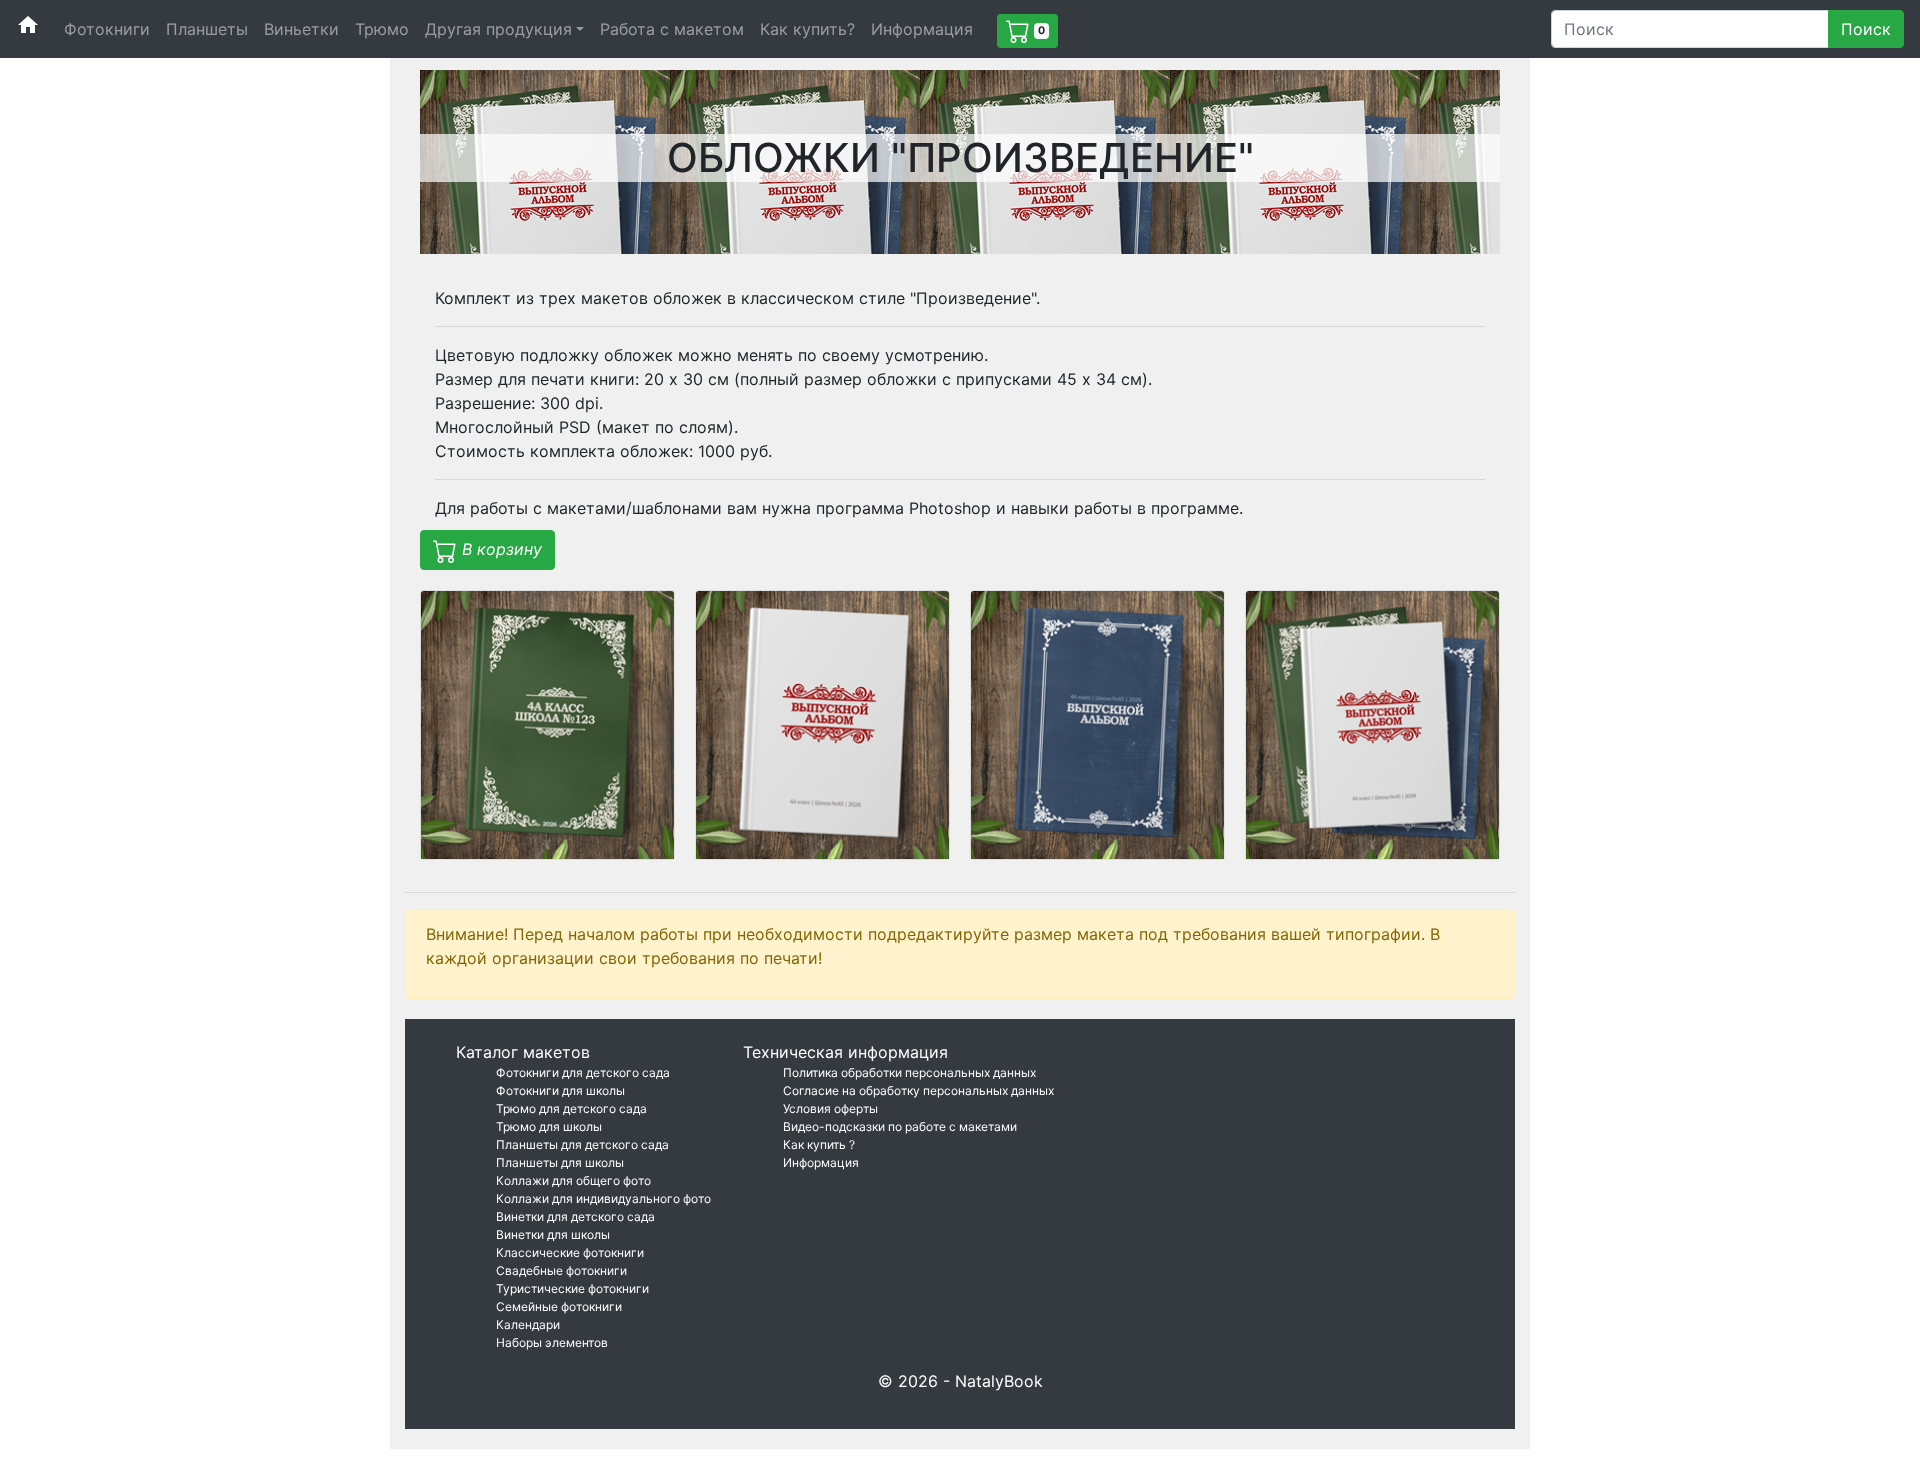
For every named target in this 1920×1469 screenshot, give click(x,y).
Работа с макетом (672, 29)
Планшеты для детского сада (582, 1144)
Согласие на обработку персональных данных (918, 1090)
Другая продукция (498, 29)
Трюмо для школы (549, 1126)
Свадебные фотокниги (561, 1270)
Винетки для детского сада (575, 1216)
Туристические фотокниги (572, 1288)
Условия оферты (830, 1108)
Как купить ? (819, 1144)
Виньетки (301, 29)
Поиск (1866, 29)
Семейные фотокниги (559, 1306)
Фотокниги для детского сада (583, 1072)
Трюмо (382, 29)
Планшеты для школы (560, 1162)
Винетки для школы (553, 1234)
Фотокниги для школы (560, 1090)
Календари (528, 1324)
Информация (922, 29)
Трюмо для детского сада (571, 1108)
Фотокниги (107, 29)
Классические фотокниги (570, 1252)
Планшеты (207, 29)
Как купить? (807, 29)
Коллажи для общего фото (573, 1180)
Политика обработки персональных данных (909, 1072)
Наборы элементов (552, 1342)
